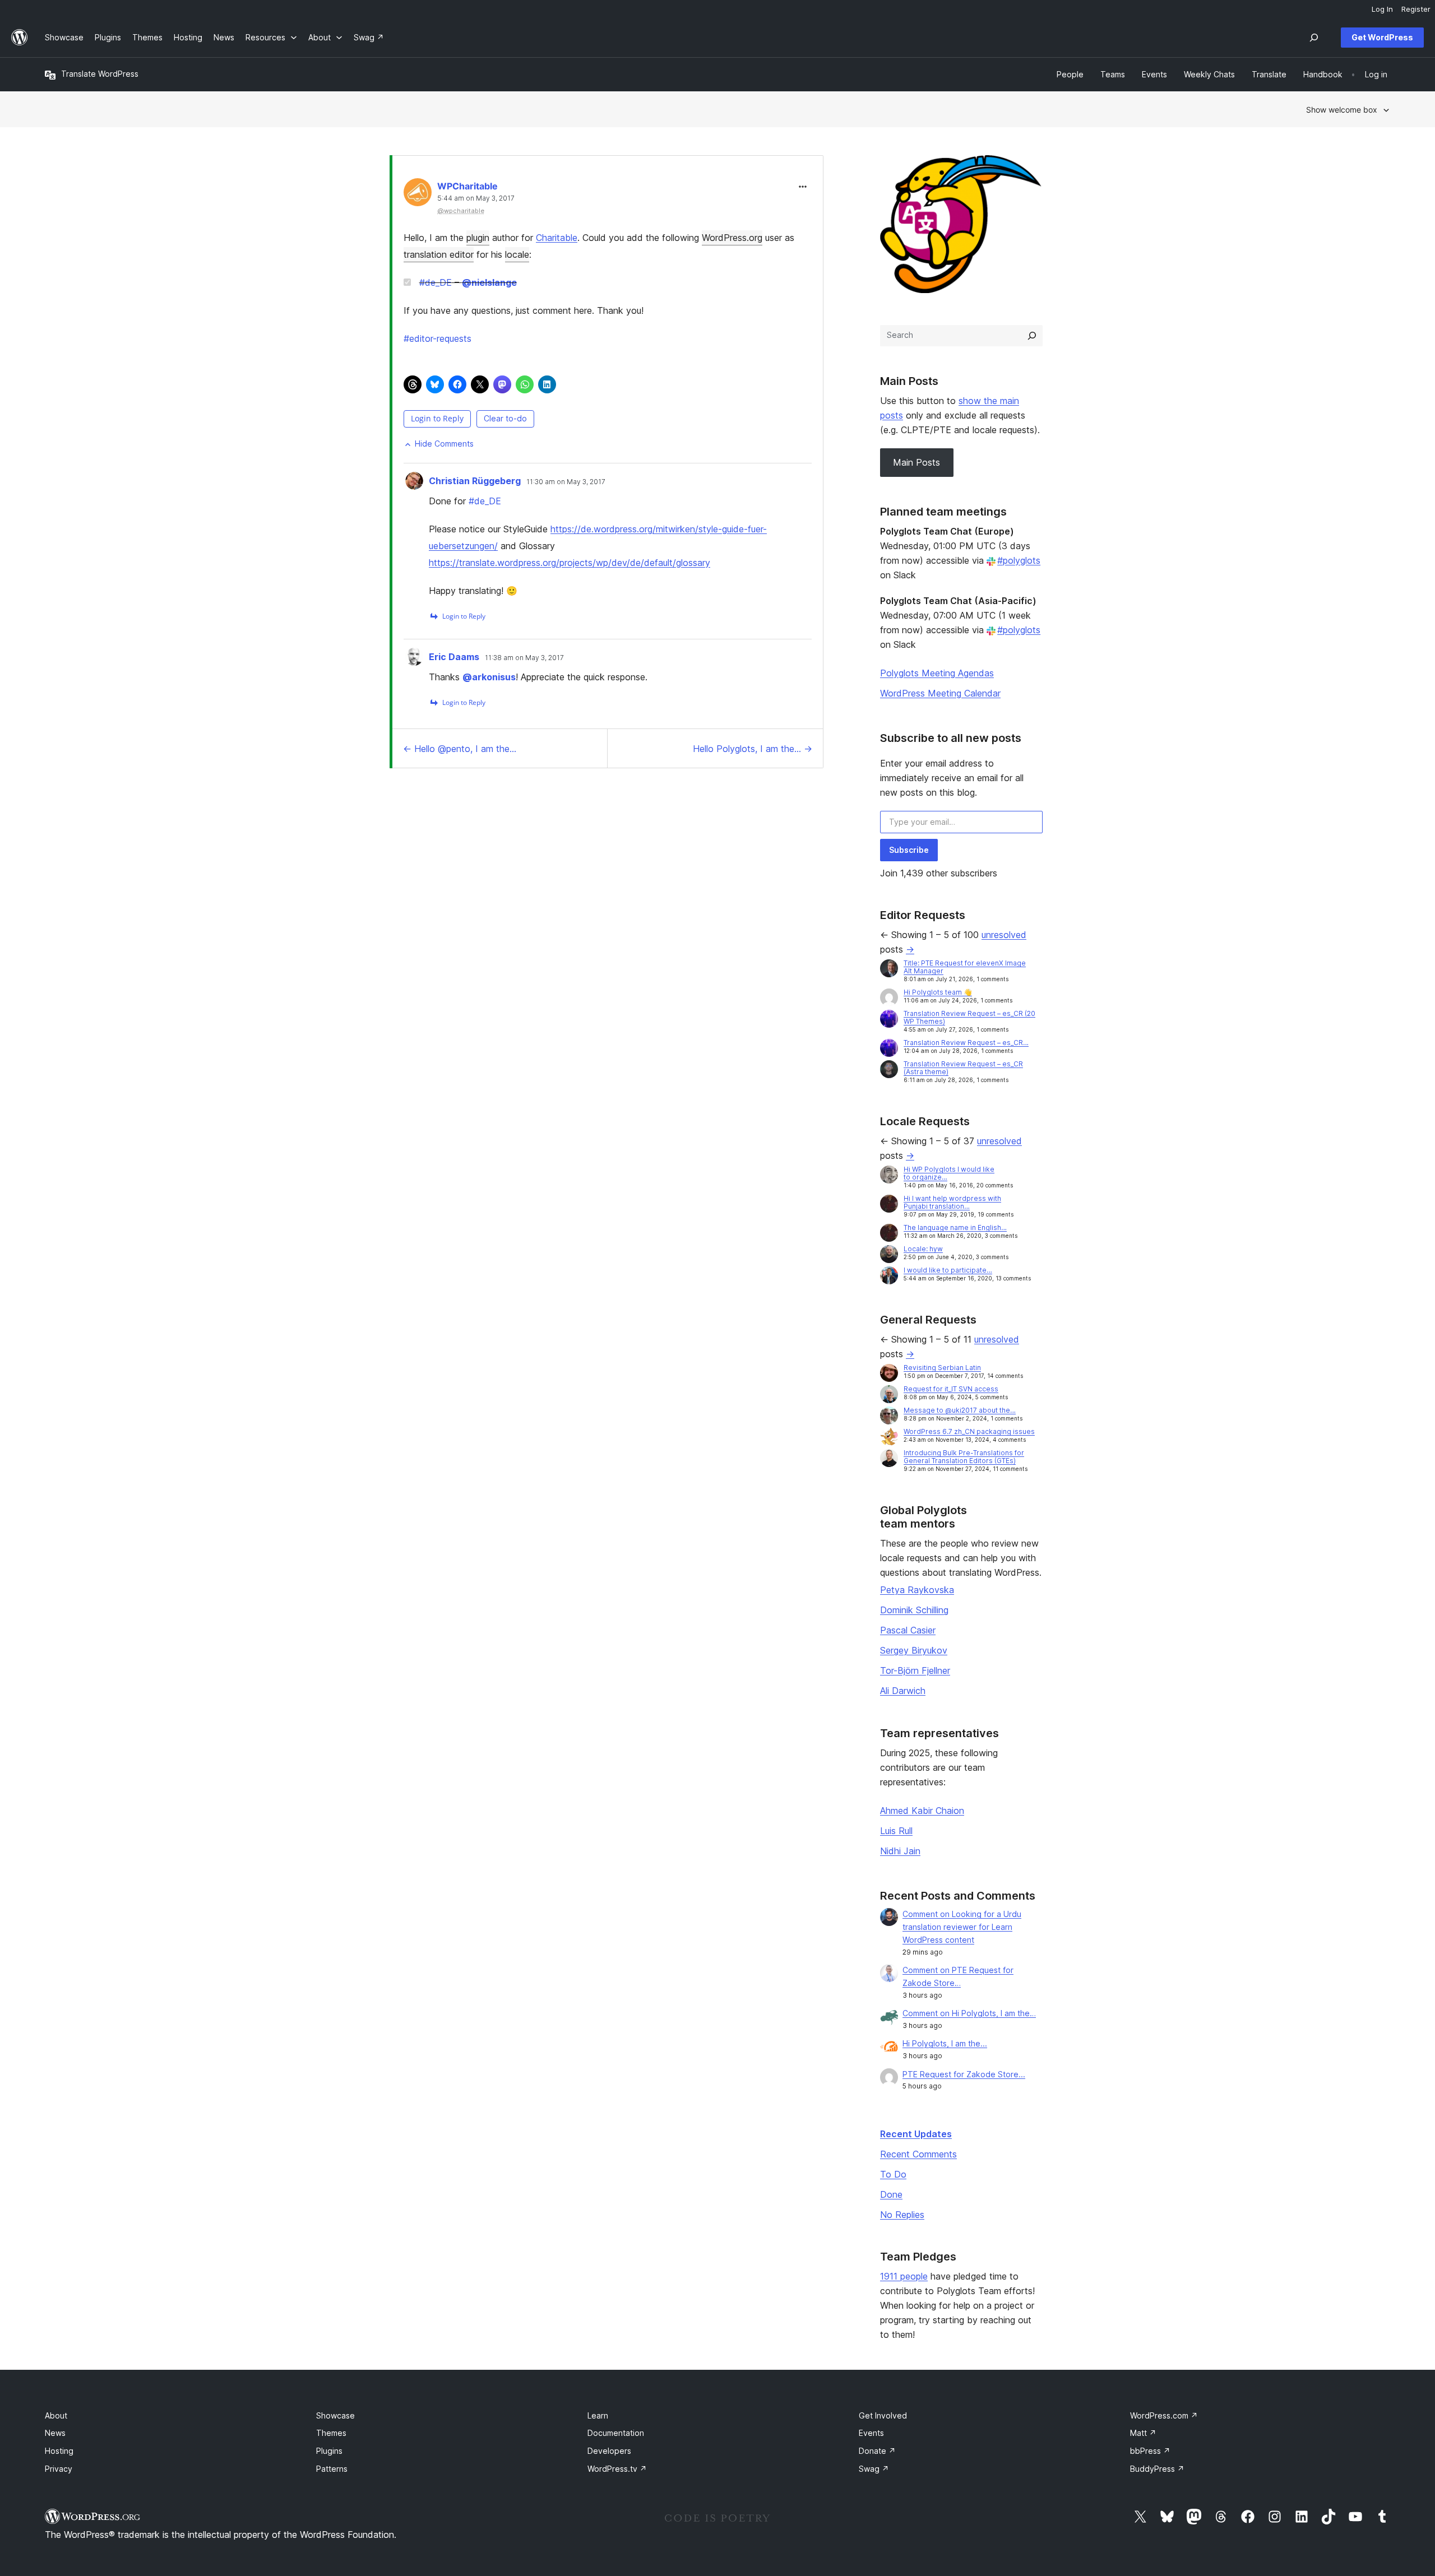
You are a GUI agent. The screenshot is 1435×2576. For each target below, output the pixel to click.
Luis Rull (896, 1831)
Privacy (59, 2469)
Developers (609, 2451)
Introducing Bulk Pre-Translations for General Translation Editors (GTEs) (964, 1457)
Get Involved (883, 2415)
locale (517, 254)
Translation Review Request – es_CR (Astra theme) (963, 1068)
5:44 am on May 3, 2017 (476, 198)
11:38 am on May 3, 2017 (524, 658)
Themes (331, 2433)
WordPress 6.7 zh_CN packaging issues (969, 1431)
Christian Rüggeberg (475, 481)
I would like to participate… (948, 1270)
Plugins (329, 2451)
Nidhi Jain (900, 1851)
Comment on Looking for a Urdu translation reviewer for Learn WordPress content (962, 1927)
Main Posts (916, 462)
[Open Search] (1314, 38)
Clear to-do (505, 418)
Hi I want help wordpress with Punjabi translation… (952, 1202)
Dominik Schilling (914, 1610)
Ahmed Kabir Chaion (922, 1811)
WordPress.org (732, 238)
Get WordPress (1382, 37)
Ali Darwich (903, 1691)
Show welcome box (1342, 110)
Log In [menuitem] (1382, 9)
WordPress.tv (617, 2469)
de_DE (436, 282)
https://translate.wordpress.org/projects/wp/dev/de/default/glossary (570, 563)
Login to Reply (437, 418)
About (56, 2415)
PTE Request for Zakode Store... (964, 2074)
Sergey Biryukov (914, 1650)
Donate (877, 2451)
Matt (1143, 2433)
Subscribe (909, 850)
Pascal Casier (908, 1630)
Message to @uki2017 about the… (960, 1410)
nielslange (489, 282)
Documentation (616, 2433)
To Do (893, 2174)
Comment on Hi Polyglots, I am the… (969, 2013)
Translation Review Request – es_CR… (966, 1043)
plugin (478, 238)
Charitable (557, 238)
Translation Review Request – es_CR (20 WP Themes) (969, 1017)
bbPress (1150, 2451)
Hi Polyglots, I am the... (945, 2043)
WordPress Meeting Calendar (940, 693)
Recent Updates (916, 2134)
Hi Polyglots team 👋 (938, 992)
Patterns (332, 2469)
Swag (874, 2469)
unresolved (1004, 935)
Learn (598, 2415)
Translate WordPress (100, 74)
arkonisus (489, 677)
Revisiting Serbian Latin (942, 1368)
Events (871, 2433)
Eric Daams (454, 657)
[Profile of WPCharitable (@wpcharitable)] (418, 195)
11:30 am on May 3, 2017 (566, 482)
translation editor (439, 254)
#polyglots (1019, 560)
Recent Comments (918, 2154)
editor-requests (438, 338)
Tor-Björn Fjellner (915, 1670)
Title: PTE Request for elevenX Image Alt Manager (965, 967)
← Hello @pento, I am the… (460, 749)
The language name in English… (955, 1227)
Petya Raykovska (917, 1590)
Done (891, 2194)
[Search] (1032, 336)
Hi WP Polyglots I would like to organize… (949, 1173)
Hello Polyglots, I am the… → (753, 749)
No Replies (902, 2215)
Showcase (335, 2415)
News (55, 2433)
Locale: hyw (923, 1249)
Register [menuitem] (1416, 9)
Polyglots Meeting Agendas (937, 673)
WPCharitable (467, 186)
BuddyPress (1157, 2469)
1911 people (904, 2276)
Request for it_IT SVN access (951, 1389)
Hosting (59, 2451)
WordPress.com (1164, 2415)
